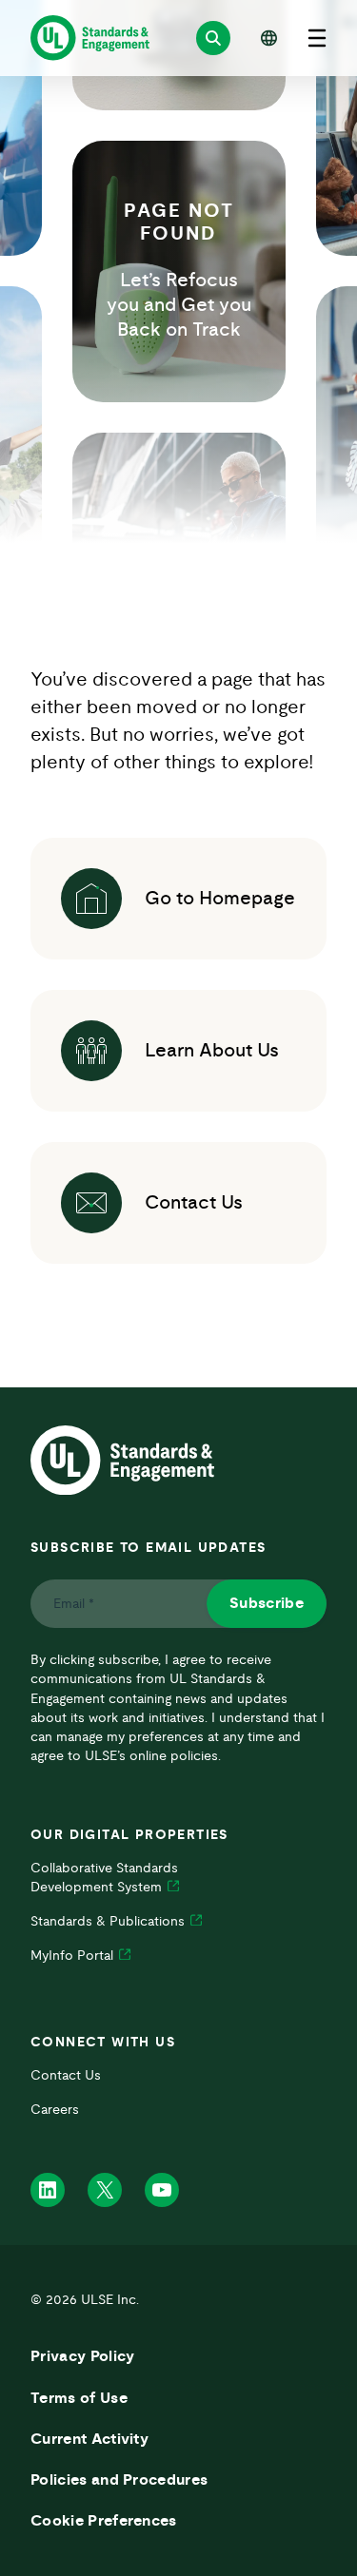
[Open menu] (317, 38)
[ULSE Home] (90, 38)
